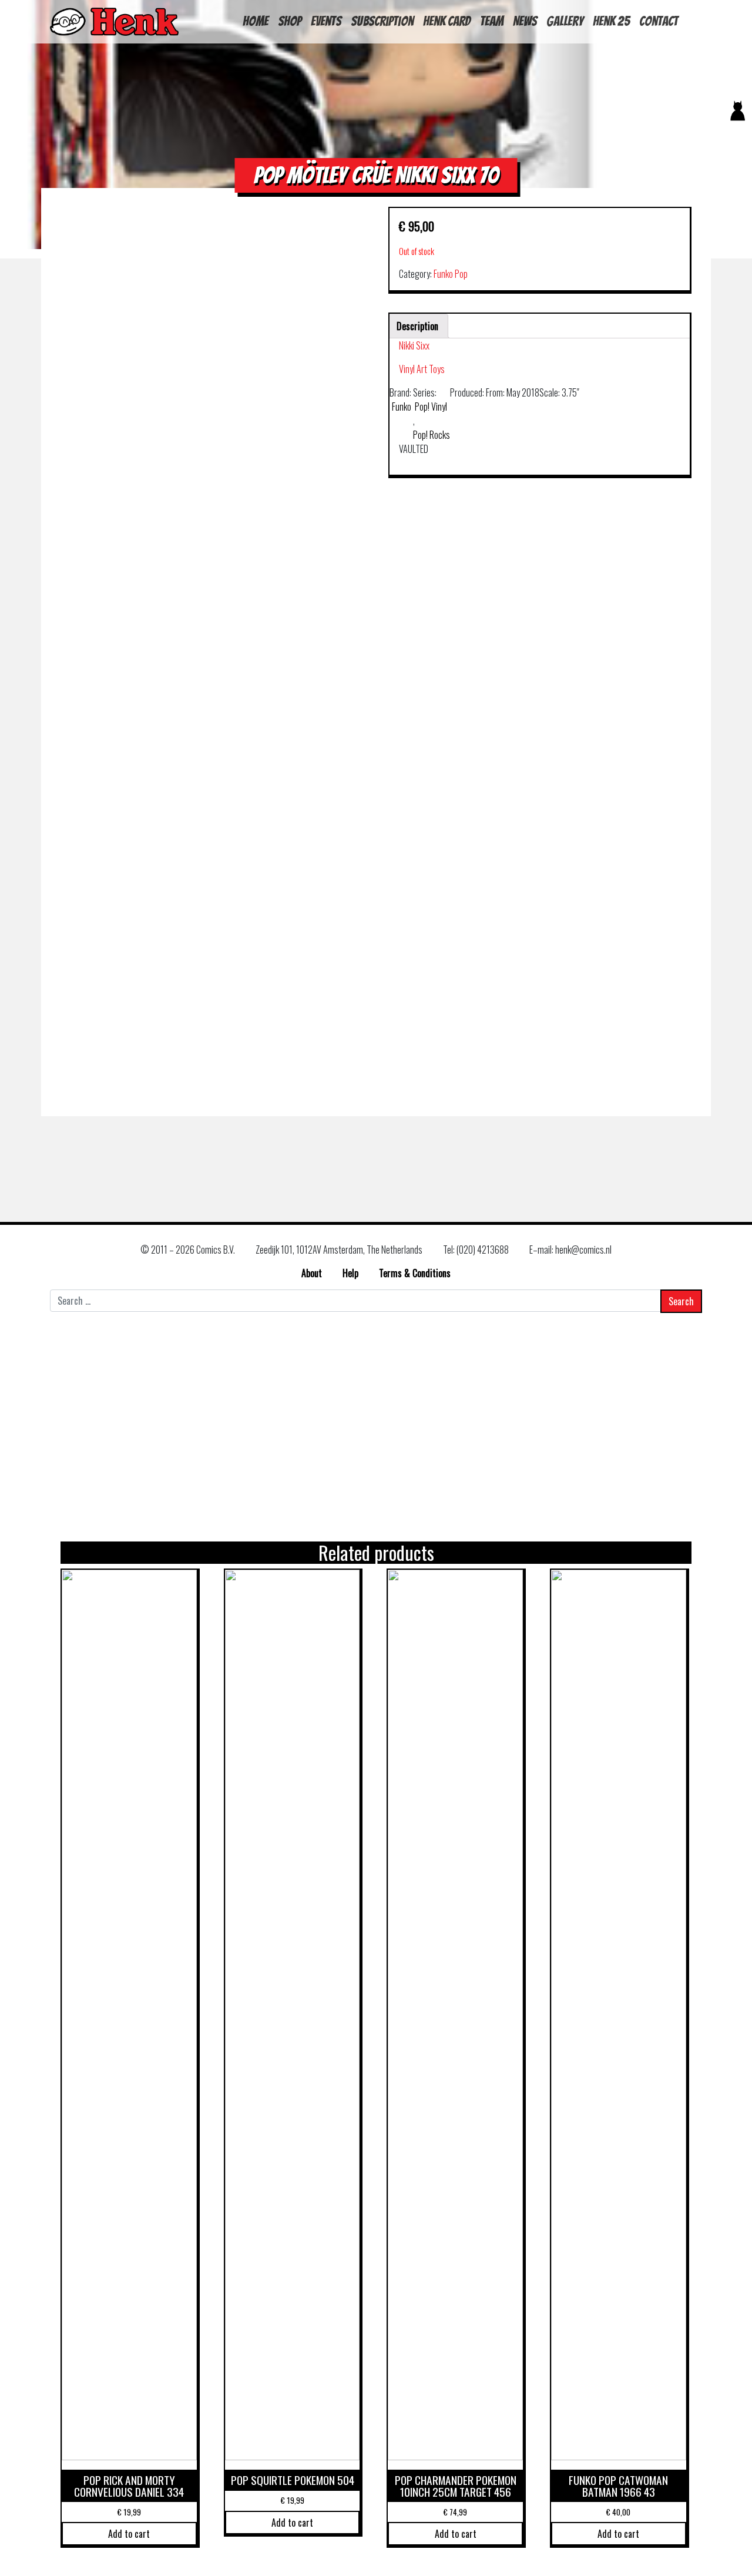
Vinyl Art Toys (422, 369)
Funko (402, 407)
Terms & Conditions (415, 1273)
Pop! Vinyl (432, 407)
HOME (256, 21)
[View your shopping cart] (733, 140)
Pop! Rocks (432, 435)
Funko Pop (451, 274)
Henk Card (447, 21)
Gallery (565, 21)
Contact (659, 21)
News (525, 21)
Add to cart (129, 2534)
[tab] (417, 326)
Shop (290, 21)
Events (326, 21)
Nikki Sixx (414, 345)
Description (417, 326)
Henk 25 (611, 21)
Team (492, 21)
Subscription (382, 21)
